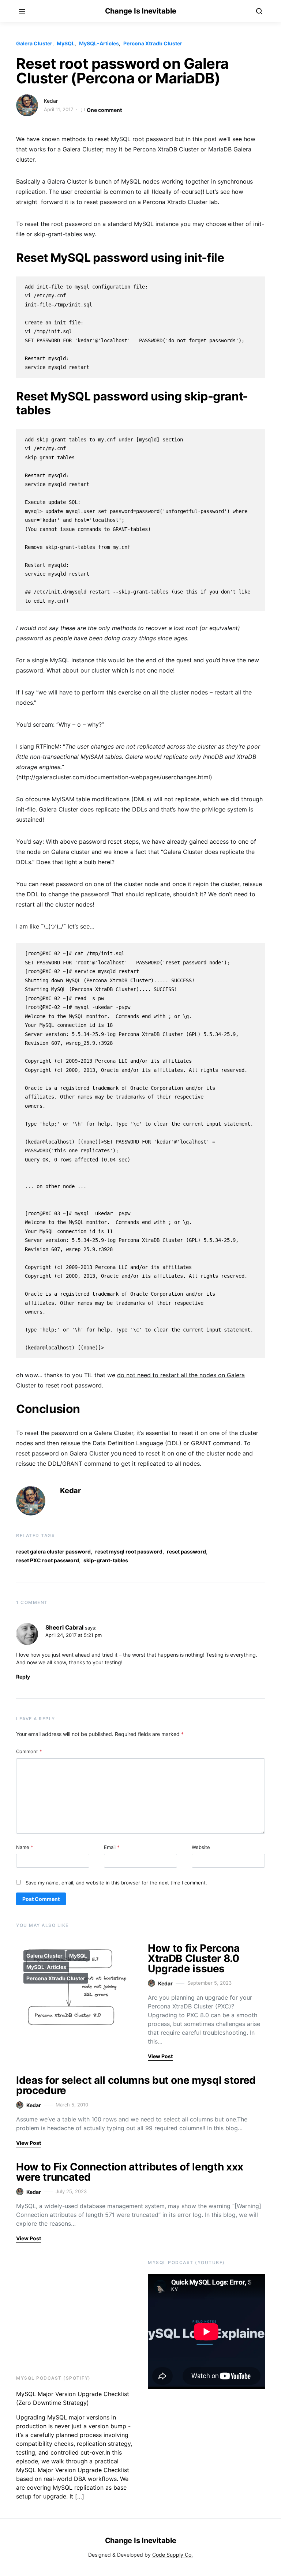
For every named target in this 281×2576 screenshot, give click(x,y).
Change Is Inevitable (141, 11)
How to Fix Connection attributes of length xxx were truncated (130, 2172)
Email (112, 1847)
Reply (23, 1677)
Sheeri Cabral (64, 1627)
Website (201, 1847)
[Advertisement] (62, 2306)
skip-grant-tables (106, 1560)
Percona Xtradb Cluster (153, 43)
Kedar (51, 101)
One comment (104, 110)
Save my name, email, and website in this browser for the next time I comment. (116, 1883)
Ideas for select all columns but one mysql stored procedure (136, 2085)
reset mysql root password (129, 1551)
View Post (160, 2056)
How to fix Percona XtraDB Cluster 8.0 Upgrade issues (194, 1958)
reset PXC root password (48, 1560)
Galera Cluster (34, 43)
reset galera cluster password (53, 1551)
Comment (29, 1751)
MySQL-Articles (99, 43)
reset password (186, 1551)
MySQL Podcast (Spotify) (53, 2378)
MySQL (66, 43)
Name (25, 1847)
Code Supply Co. (173, 2555)
